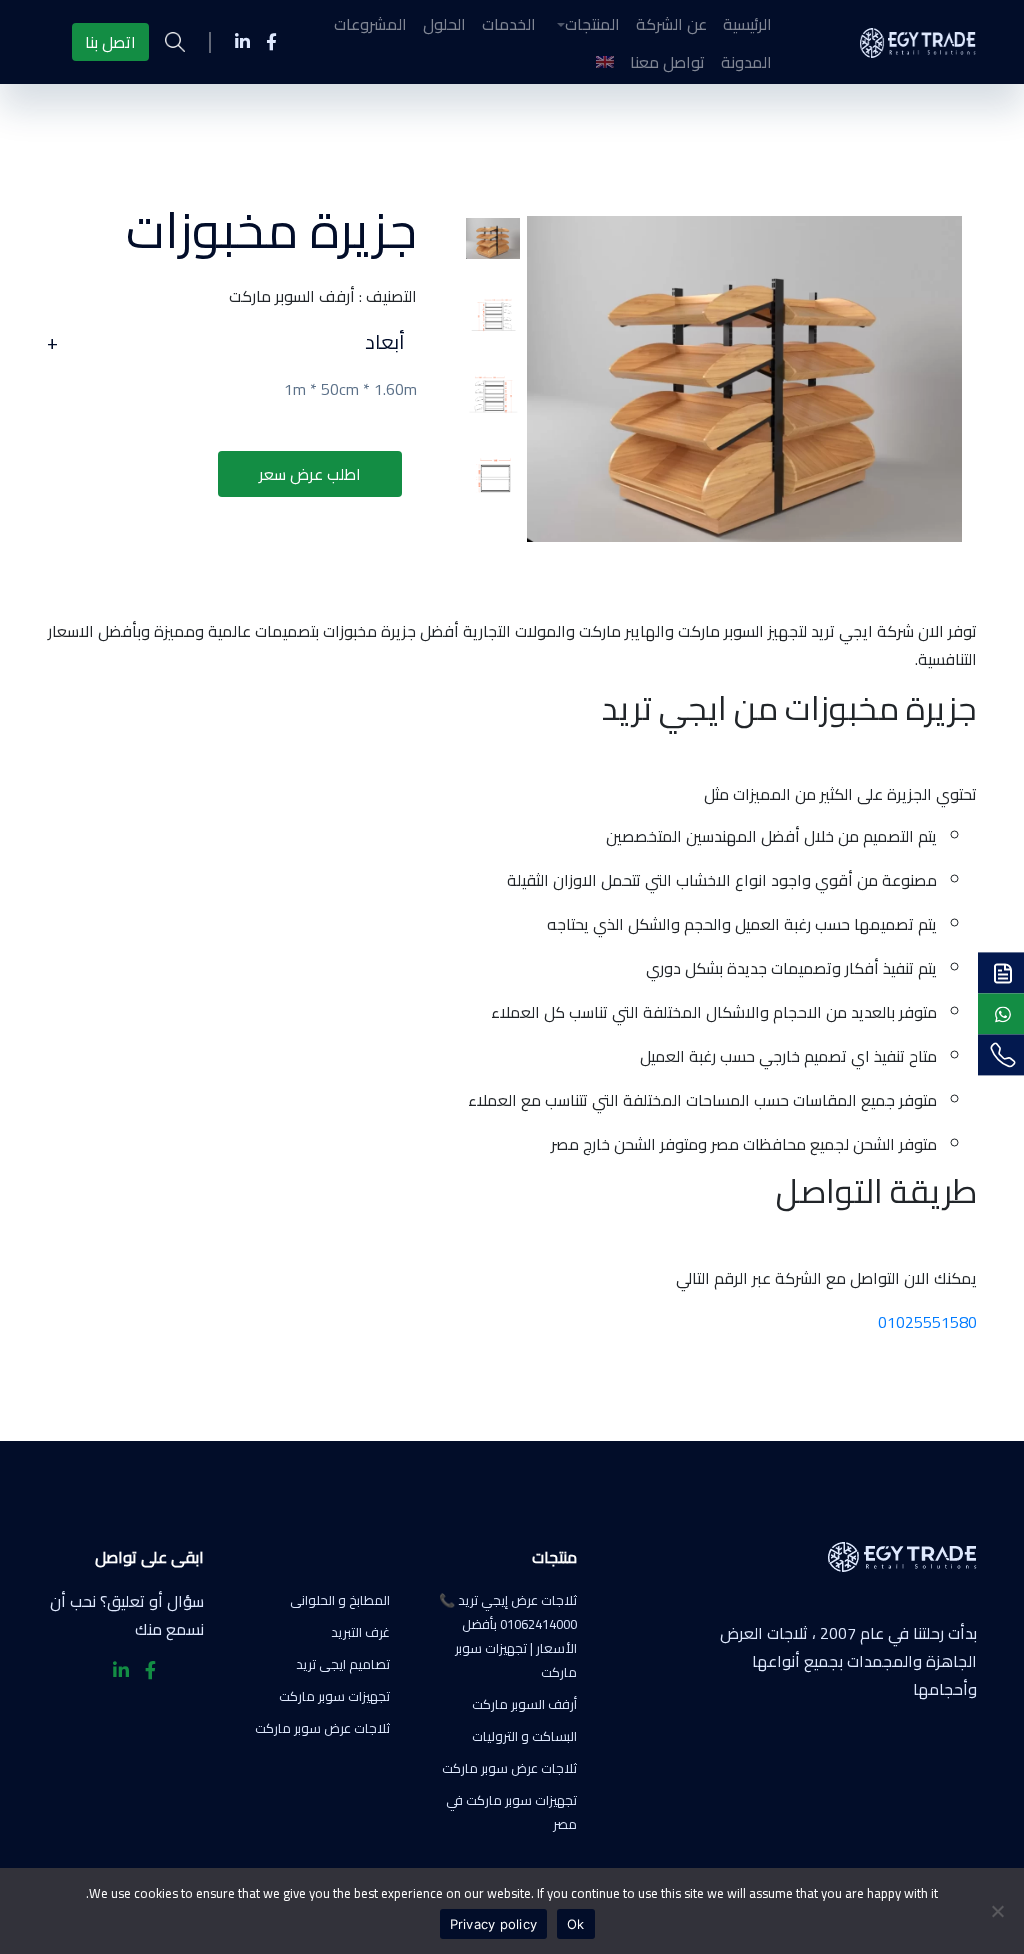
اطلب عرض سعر (310, 474)
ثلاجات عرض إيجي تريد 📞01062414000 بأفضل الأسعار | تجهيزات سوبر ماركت (508, 1636)
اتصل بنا (110, 42)
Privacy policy (494, 1924)
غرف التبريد (360, 1632)
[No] (999, 1911)
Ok (576, 1924)
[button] (586, 24)
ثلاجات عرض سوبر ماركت (509, 1768)
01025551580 (927, 1322)
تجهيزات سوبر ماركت (334, 1696)
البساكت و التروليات (524, 1736)
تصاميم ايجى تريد (343, 1664)
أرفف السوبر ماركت (524, 1704)
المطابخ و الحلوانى (340, 1600)
